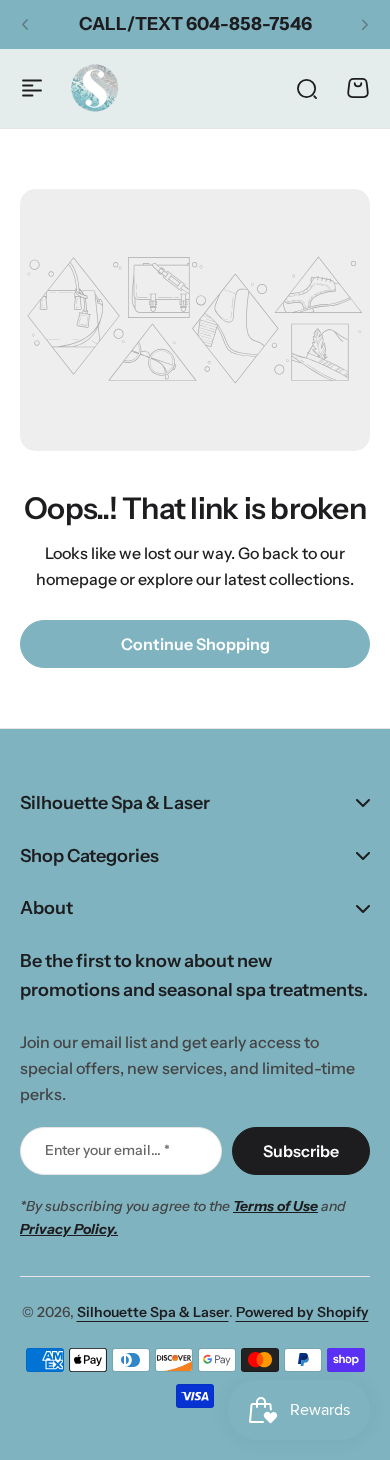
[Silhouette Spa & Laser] (95, 88)
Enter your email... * (107, 1150)
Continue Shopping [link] (195, 644)
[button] (25, 25)
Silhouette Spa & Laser (153, 1312)
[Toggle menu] (32, 88)
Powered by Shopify (302, 1312)
